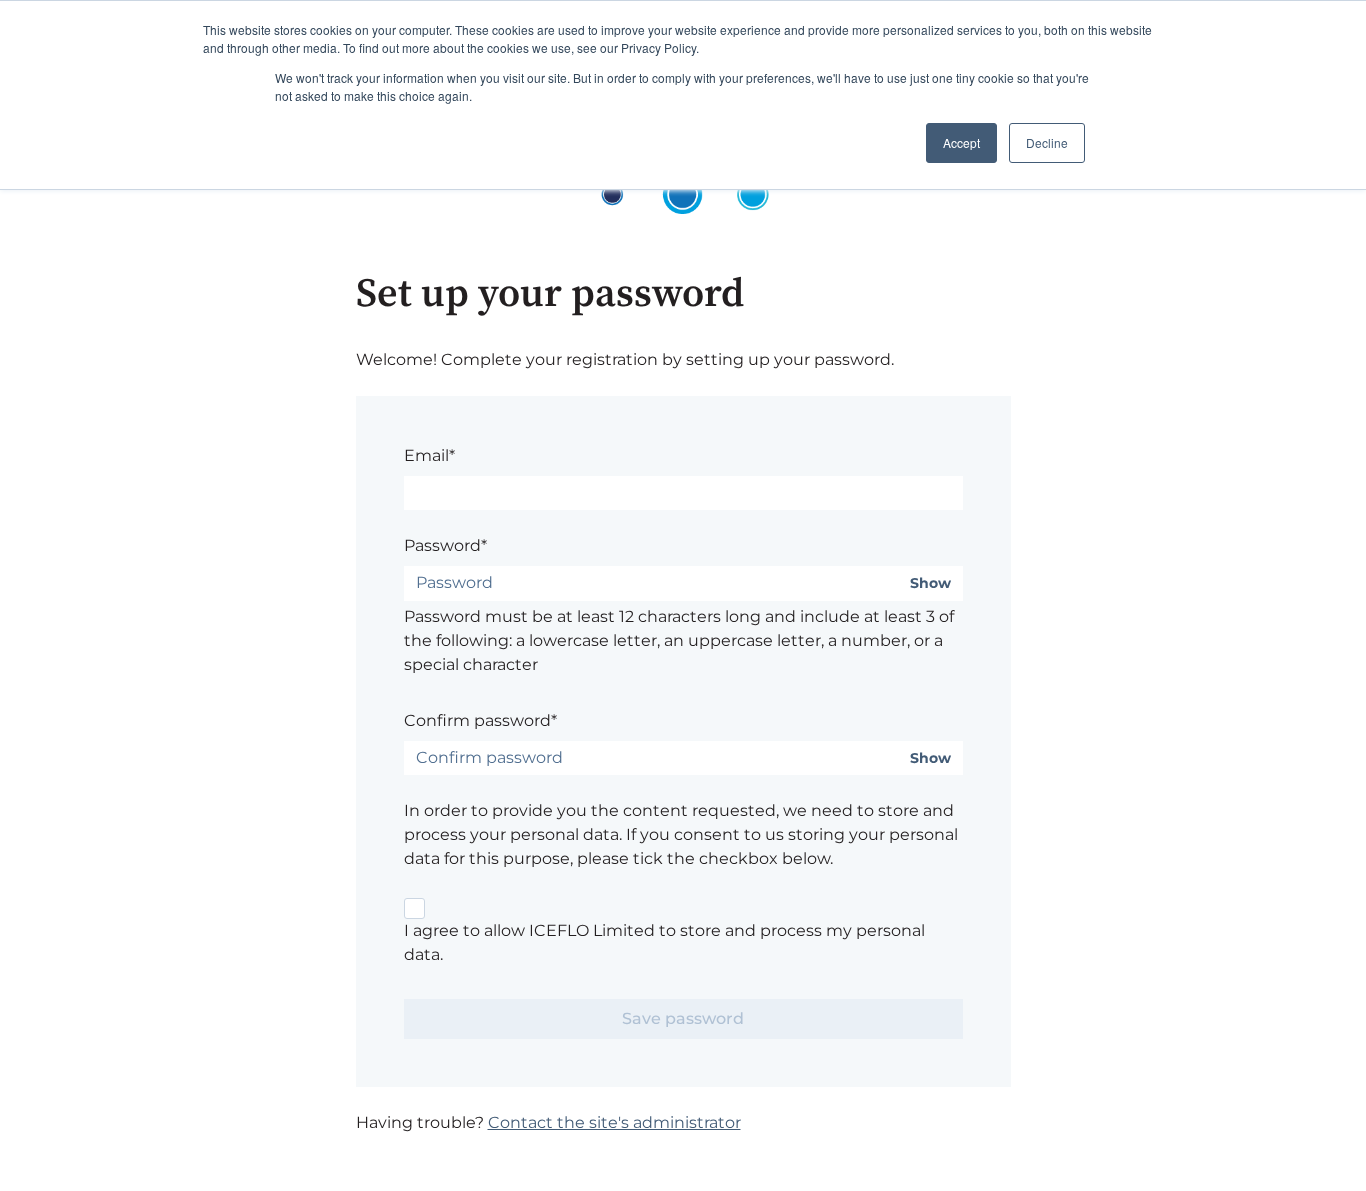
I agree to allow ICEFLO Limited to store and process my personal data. (664, 942)
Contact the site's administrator (614, 1122)
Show (930, 583)
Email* (429, 455)
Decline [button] (1047, 142)
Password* (445, 545)
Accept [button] (961, 142)
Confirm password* (480, 720)
